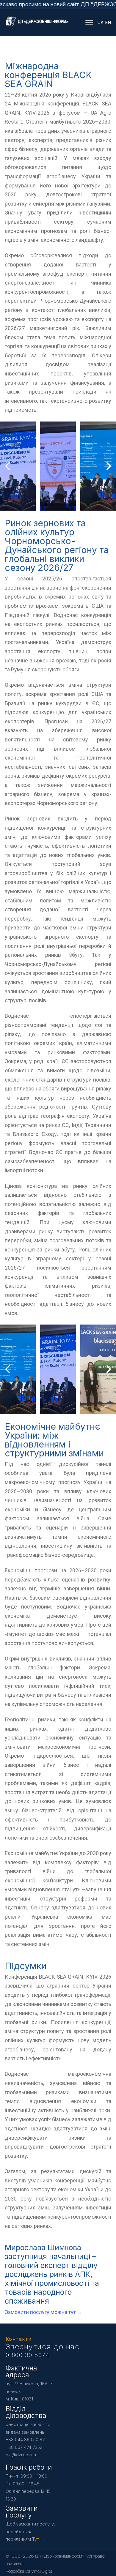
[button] (46, 505)
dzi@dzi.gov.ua (21, 2455)
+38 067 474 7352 (24, 2447)
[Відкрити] (90, 22)
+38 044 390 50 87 (25, 2440)
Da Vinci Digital (39, 2571)
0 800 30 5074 (28, 2355)
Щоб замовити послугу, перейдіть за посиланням (30, 2531)
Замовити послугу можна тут (41, 2312)
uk (100, 22)
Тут (36, 2539)
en (108, 22)
